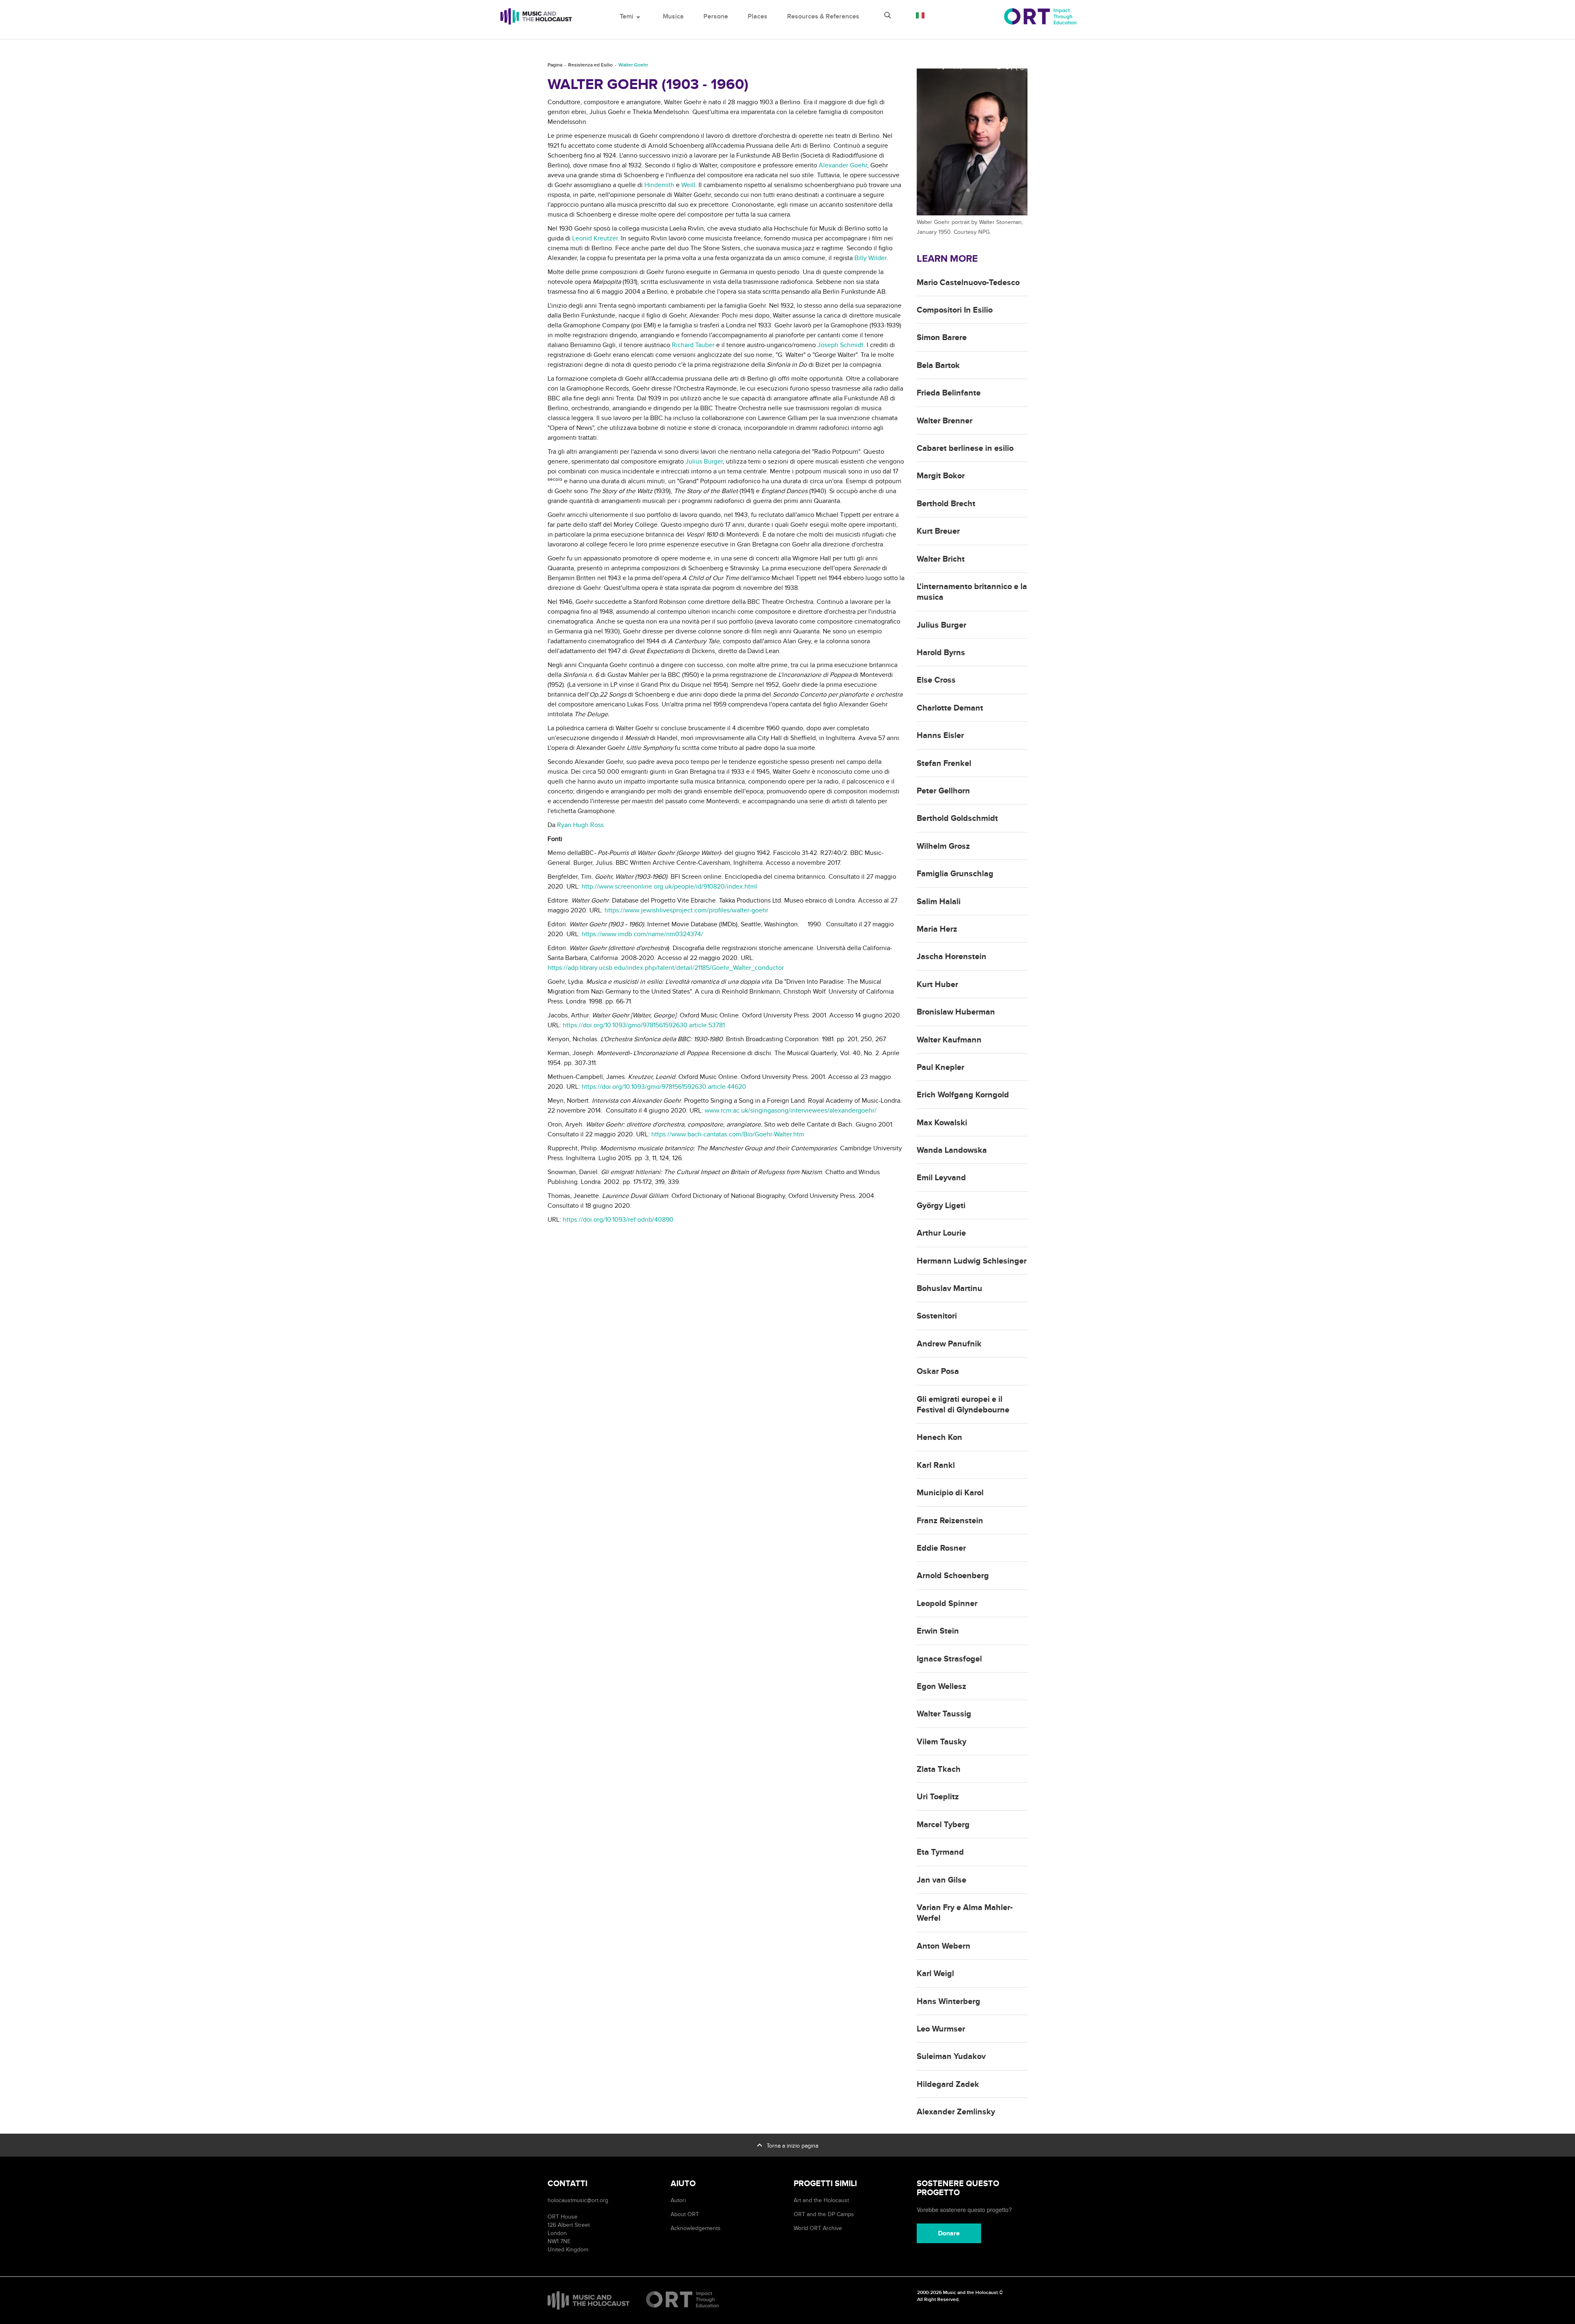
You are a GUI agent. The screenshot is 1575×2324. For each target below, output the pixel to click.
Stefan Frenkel (944, 763)
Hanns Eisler (940, 736)
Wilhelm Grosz (943, 846)
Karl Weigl (935, 1974)
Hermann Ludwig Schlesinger (972, 1261)
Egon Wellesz (942, 1686)
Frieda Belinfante (949, 393)
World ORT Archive (818, 2228)
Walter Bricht (941, 559)
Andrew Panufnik (949, 1344)
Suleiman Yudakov (951, 2057)
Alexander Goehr (843, 165)
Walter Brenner (945, 421)
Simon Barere (942, 338)
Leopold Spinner (947, 1604)
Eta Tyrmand (940, 1852)
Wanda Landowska (952, 1150)
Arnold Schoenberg (953, 1576)
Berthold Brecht (946, 504)
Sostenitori (937, 1316)
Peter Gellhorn (943, 791)
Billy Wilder (870, 258)
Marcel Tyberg (943, 1825)
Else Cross (936, 680)
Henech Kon (939, 1437)
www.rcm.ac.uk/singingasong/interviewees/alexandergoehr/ (791, 1111)
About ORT (685, 2214)
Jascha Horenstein (952, 957)
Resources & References (823, 16)
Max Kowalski (942, 1123)
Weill (688, 185)
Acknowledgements (696, 2228)
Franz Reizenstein (950, 1521)
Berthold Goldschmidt (957, 818)
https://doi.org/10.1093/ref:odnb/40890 (618, 1220)
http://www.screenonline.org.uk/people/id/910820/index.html (669, 887)
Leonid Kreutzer (595, 238)
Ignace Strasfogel (949, 1659)
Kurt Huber (937, 985)
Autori (678, 2200)
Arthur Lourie (941, 1233)
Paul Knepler (940, 1067)
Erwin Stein (938, 1631)
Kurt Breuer (938, 531)
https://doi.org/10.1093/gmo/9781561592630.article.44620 (664, 1087)
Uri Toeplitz (938, 1797)
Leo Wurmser (941, 2029)
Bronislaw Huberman (956, 1012)
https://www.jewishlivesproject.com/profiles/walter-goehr (686, 910)
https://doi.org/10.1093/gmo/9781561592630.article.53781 (644, 1025)
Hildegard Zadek (948, 2084)
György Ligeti (941, 1206)
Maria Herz (937, 929)
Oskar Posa (938, 1371)
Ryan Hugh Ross (580, 825)
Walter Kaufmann (949, 1040)
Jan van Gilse (942, 1880)
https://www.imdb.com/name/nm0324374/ (642, 934)
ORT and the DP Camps (824, 2214)
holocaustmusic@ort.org (578, 2200)
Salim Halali (939, 902)
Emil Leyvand (941, 1178)
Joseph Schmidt (840, 345)
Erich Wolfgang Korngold (963, 1095)
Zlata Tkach (939, 1769)
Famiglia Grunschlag (955, 874)
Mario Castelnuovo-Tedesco (968, 283)
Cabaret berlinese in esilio (965, 448)
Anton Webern (944, 1946)
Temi (631, 16)
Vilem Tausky (942, 1742)
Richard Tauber (693, 345)
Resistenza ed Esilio (590, 65)
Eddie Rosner (941, 1548)
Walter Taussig (944, 1714)
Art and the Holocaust (821, 2200)
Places (758, 16)
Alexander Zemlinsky (956, 2112)
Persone (716, 16)
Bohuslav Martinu (950, 1289)
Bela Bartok (938, 366)
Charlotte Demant (950, 708)
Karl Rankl (936, 1465)
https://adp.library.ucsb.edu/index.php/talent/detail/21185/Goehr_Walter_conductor (666, 968)
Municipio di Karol (950, 1493)
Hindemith (659, 185)
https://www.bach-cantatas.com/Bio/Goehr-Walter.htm (728, 1134)
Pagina (555, 65)
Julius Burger (704, 462)
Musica (673, 16)
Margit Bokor (941, 476)
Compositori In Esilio (955, 310)
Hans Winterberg (948, 2002)
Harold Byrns (941, 653)
